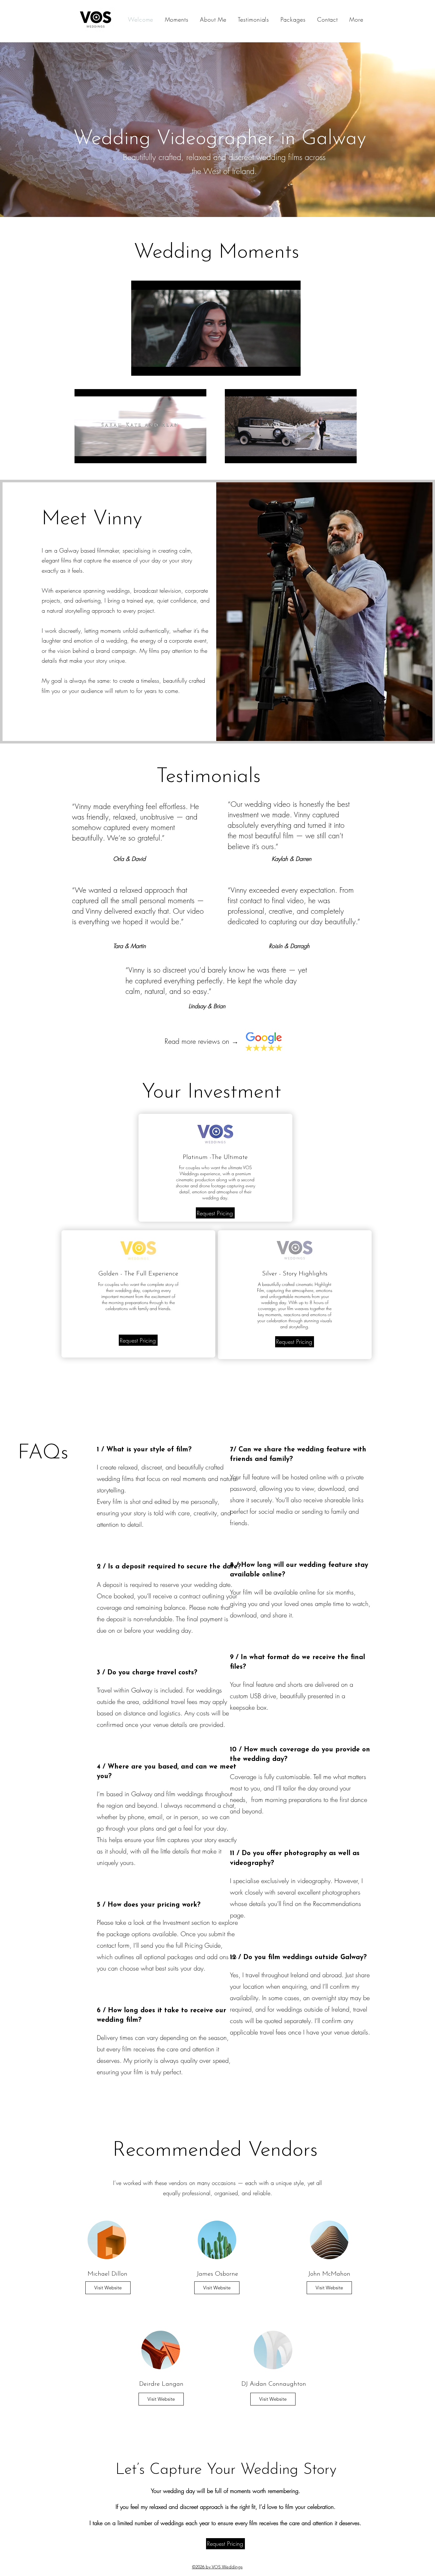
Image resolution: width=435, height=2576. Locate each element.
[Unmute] (150, 367)
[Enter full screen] (292, 367)
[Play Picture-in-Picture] (281, 367)
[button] (356, 19)
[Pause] (139, 367)
